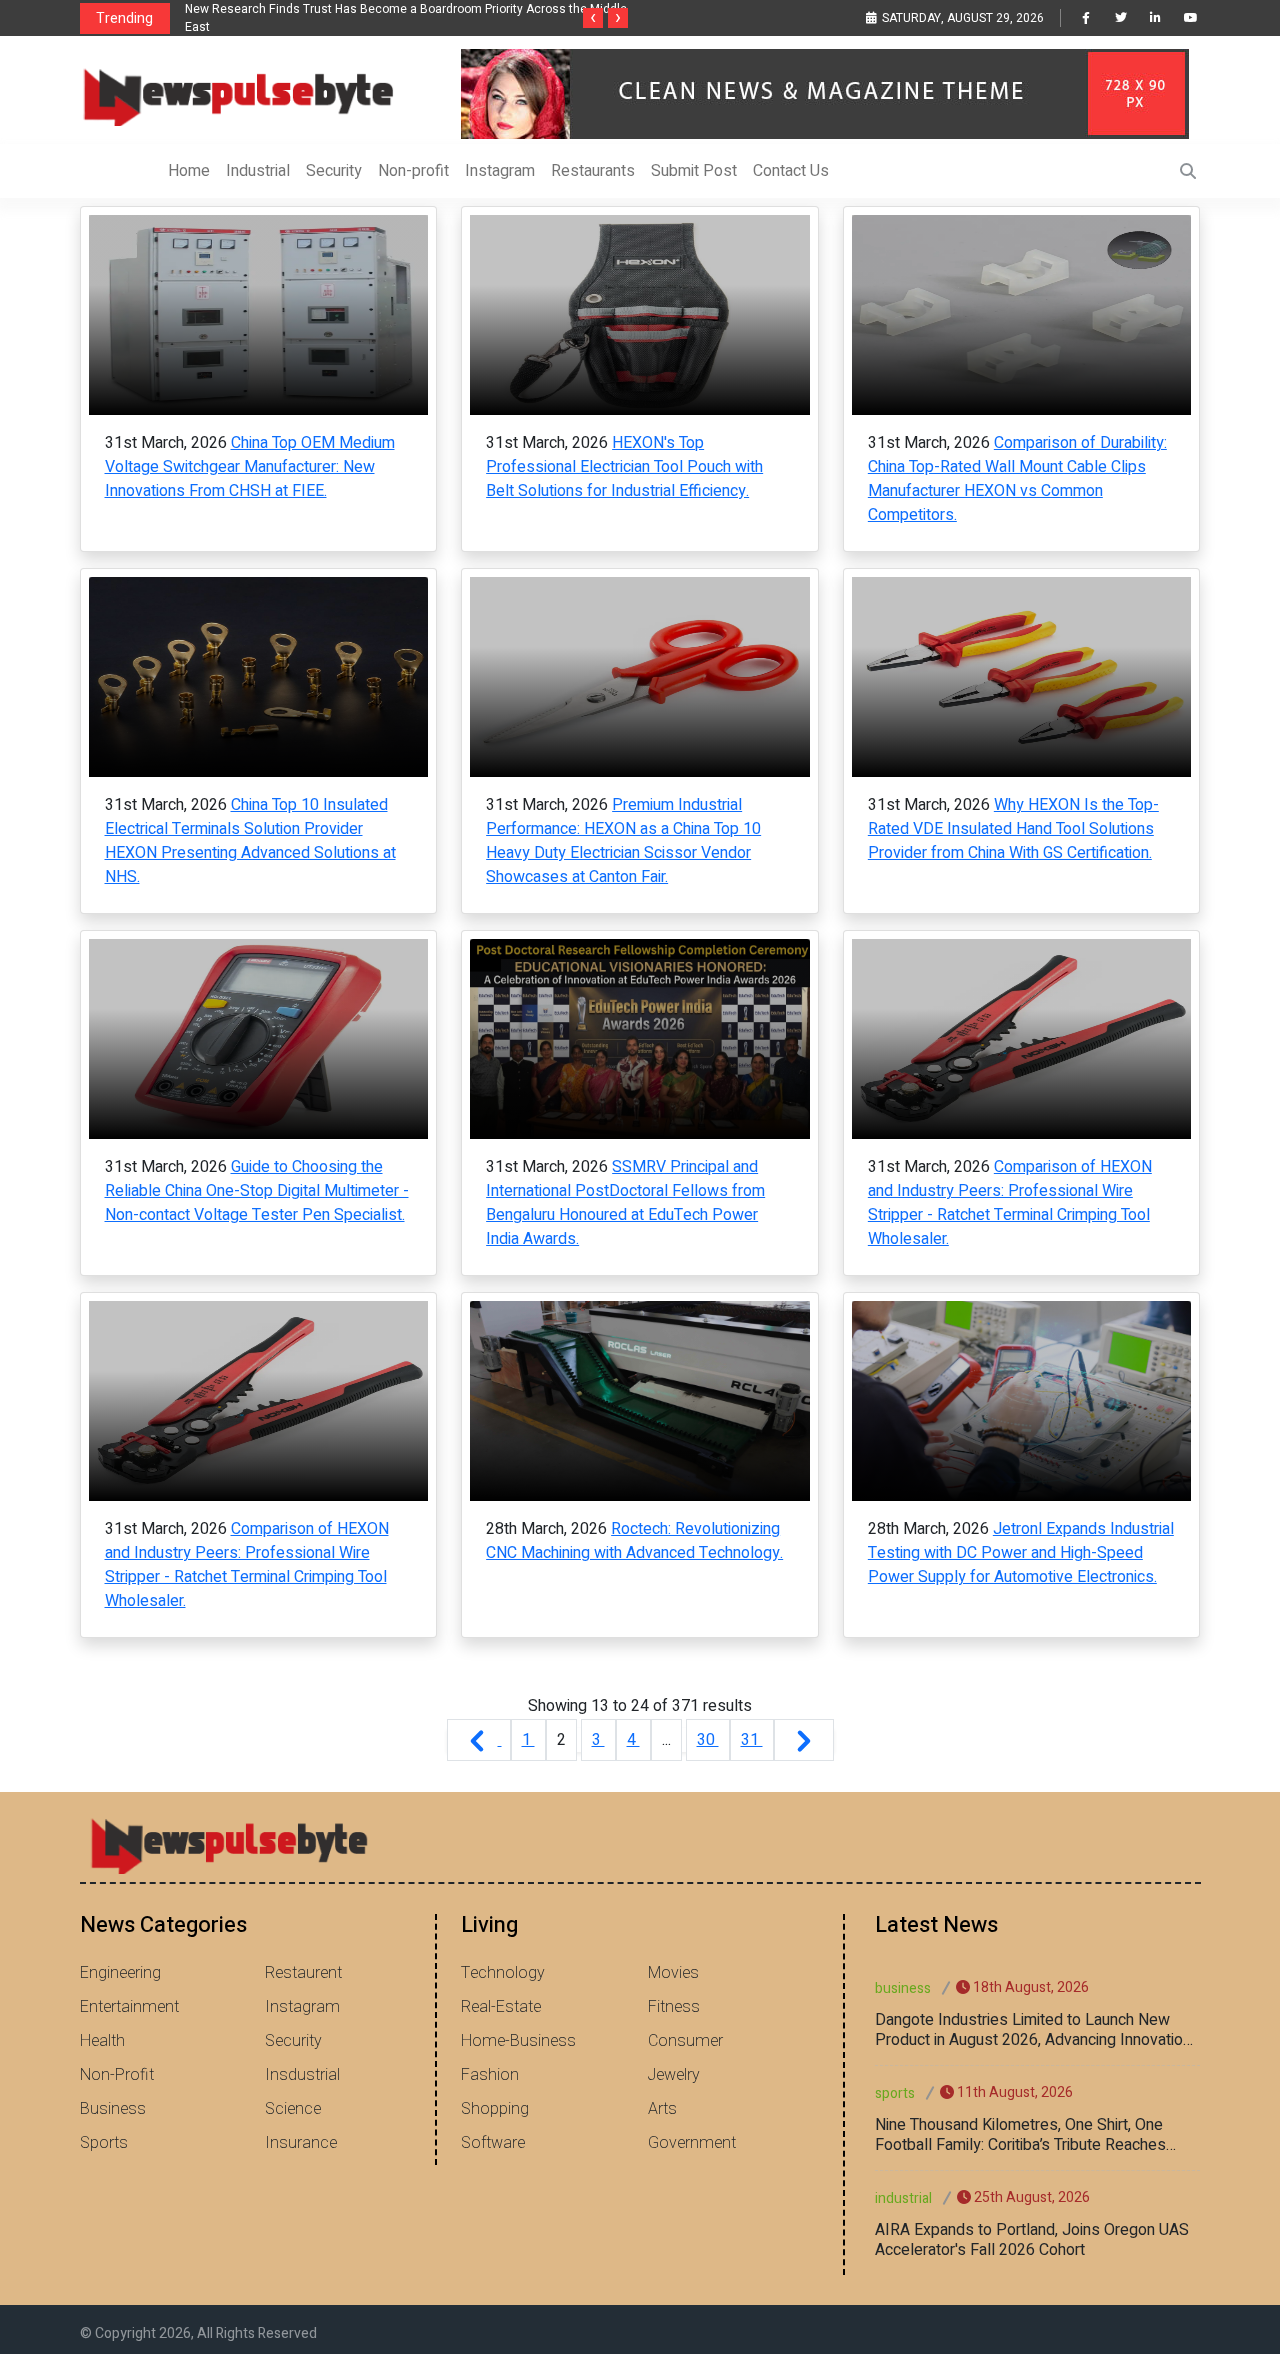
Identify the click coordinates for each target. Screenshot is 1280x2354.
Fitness (674, 2007)
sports (895, 2093)
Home (189, 171)
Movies (673, 1973)
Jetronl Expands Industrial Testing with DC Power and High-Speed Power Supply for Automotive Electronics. (1021, 1553)
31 (752, 1740)
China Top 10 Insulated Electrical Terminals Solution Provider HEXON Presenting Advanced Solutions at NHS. (250, 841)
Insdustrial (302, 2075)
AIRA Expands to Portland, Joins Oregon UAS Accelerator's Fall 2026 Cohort (1032, 2240)
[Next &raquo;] (804, 1740)
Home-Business (518, 2041)
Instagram (500, 171)
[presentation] (593, 18)
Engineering (120, 1973)
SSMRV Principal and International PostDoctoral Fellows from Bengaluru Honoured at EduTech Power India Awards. (625, 1203)
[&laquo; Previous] (479, 1740)
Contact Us (791, 171)
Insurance (301, 2143)
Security (334, 171)
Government (692, 2143)
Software (493, 2143)
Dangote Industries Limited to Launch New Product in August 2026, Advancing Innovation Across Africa (1033, 2030)
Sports (104, 2143)
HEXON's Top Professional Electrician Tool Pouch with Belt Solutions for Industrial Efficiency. (624, 467)
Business (113, 2109)
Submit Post (694, 171)
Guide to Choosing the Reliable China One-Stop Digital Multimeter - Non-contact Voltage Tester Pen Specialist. (257, 1191)
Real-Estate (501, 2007)
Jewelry (674, 2075)
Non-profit (413, 171)
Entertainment (129, 2007)
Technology (503, 1973)
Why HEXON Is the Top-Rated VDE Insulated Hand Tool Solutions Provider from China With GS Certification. (1013, 829)
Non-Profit (117, 2075)
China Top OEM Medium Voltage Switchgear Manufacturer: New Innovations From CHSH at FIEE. (250, 467)
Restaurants (593, 171)
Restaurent (303, 1973)
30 (708, 1740)
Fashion (490, 2075)
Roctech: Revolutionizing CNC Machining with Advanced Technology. (634, 1541)
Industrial (258, 171)
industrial (903, 2198)
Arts (662, 2109)
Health (102, 2041)
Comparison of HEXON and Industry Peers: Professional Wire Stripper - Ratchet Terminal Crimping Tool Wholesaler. (1010, 1203)
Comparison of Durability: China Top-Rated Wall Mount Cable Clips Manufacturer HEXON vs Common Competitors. (1017, 479)
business (903, 1988)
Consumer (685, 2041)
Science (293, 2109)
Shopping (495, 2109)
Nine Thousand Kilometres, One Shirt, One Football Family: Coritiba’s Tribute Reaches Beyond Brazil (1020, 2135)
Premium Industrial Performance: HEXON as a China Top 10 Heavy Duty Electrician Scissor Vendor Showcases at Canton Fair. (623, 841)
